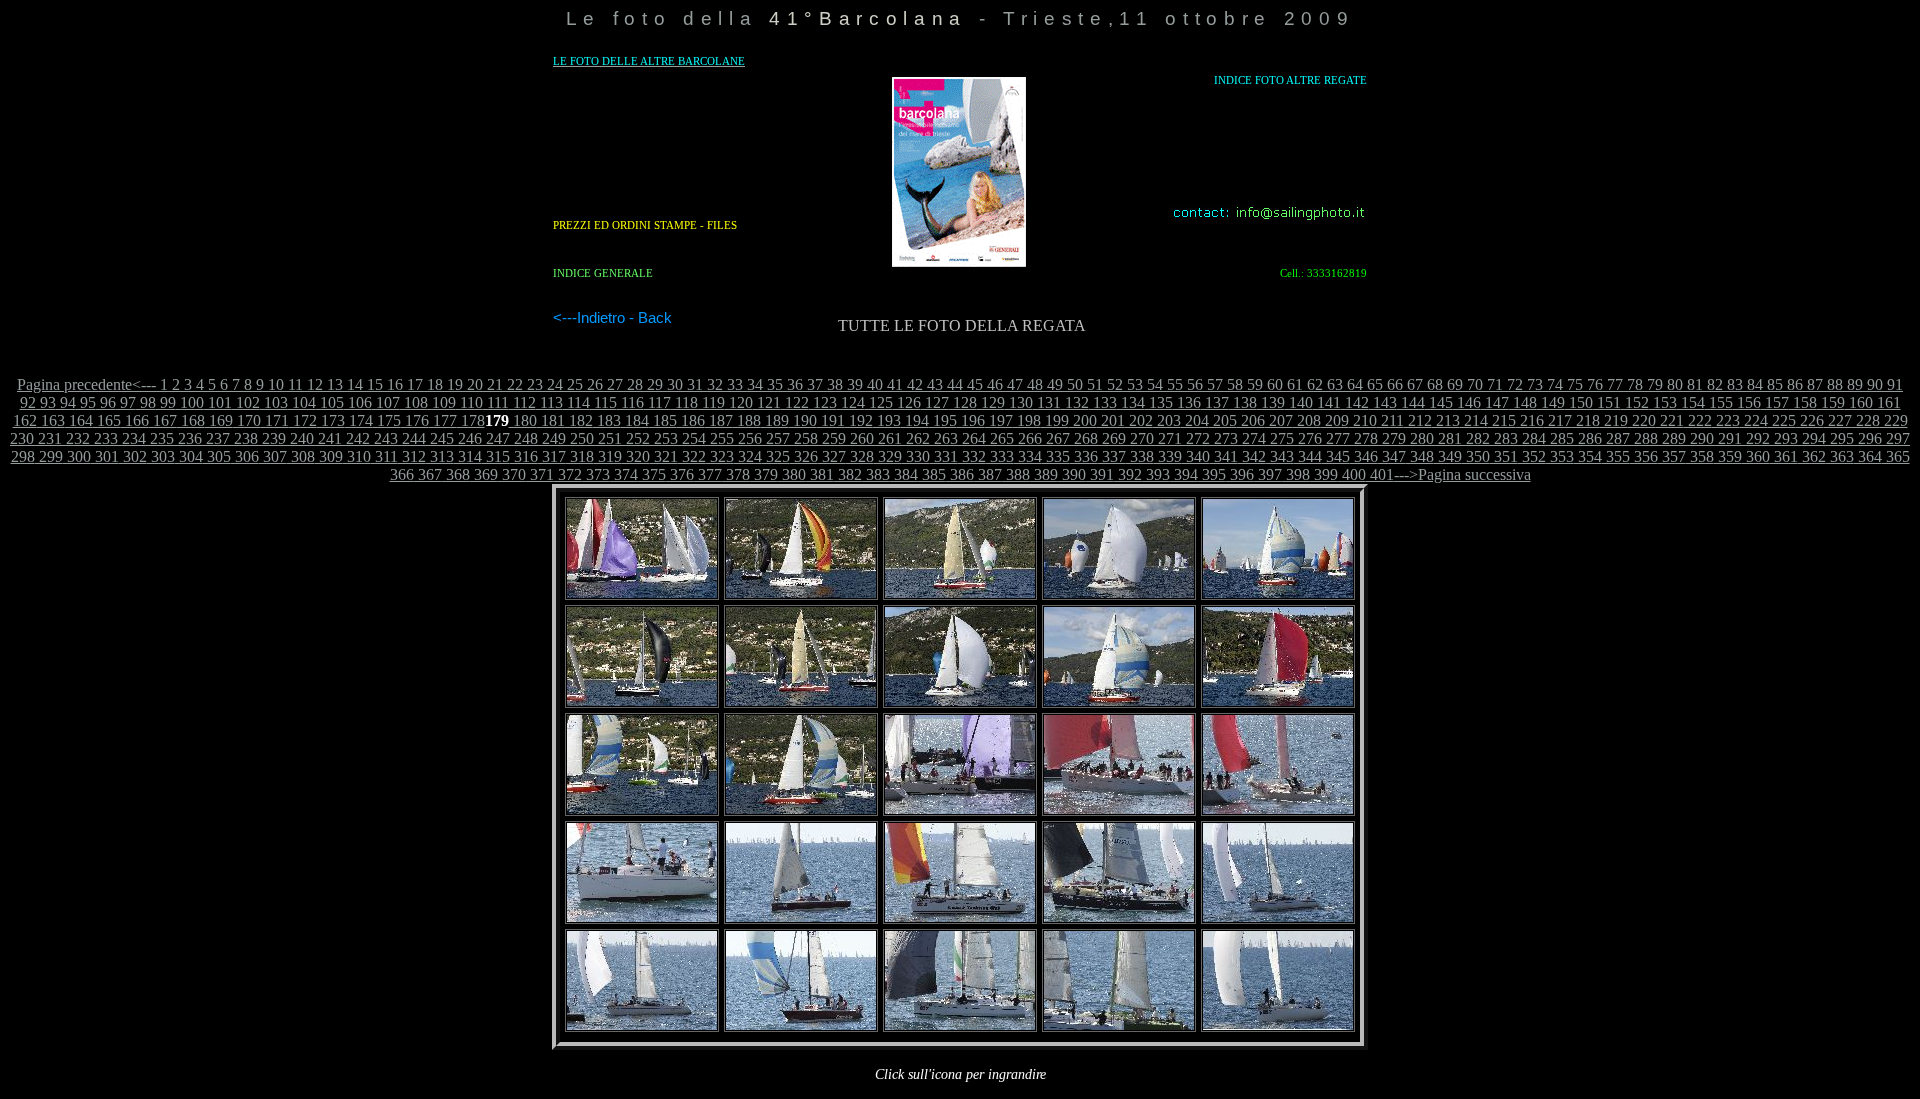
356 (1644, 456)
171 (275, 420)
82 (1713, 384)
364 (1868, 456)
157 (1775, 402)
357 (1672, 456)
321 (664, 456)
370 (512, 474)
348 (1420, 456)
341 (1224, 456)
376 (680, 474)
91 (1893, 384)
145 (1439, 402)
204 (1195, 420)
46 (993, 384)
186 (691, 420)
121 (767, 402)
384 (904, 474)
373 (596, 474)
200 (1083, 420)
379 (764, 474)
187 (719, 420)
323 (720, 456)
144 (1411, 402)
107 (386, 402)
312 (412, 456)
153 (1663, 402)
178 (471, 420)
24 (553, 384)
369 (484, 474)
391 (1100, 474)
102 (246, 402)
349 (1448, 456)
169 (219, 420)
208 (1307, 420)
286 (1588, 438)
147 (1495, 402)
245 (440, 438)
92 (28, 402)
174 (359, 420)
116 (630, 402)
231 (48, 438)
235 (160, 438)
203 (1167, 420)
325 (776, 456)
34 (753, 384)
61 (1293, 384)
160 (1859, 402)
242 (356, 438)
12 (313, 384)
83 (1733, 384)
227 (1838, 420)
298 (23, 456)
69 (1453, 384)
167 (163, 420)
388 (1016, 474)
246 (468, 438)
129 (991, 402)
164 (79, 420)
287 (1616, 438)
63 (1333, 384)
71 (1493, 384)
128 (963, 402)
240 (300, 438)
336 (1084, 456)
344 (1308, 456)
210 (1363, 420)
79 (1653, 384)
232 (76, 438)
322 (692, 456)
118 (684, 402)
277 (1336, 438)
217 (1558, 420)
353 (1560, 456)
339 (1168, 456)
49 (1053, 384)
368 (456, 474)
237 (216, 438)
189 (775, 420)
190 (803, 420)
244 (412, 438)
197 (999, 420)
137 (1215, 402)
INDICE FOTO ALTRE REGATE (1290, 80)
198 (1027, 420)
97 (126, 402)
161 (1887, 402)
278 (1364, 438)
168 (191, 420)
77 (1613, 384)
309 (329, 456)
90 (1873, 384)
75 (1573, 384)
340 (1196, 456)
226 (1810, 420)
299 (49, 456)
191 (831, 420)
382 (848, 474)
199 (1055, 420)
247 (496, 438)
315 (496, 456)
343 (1280, 456)
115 (603, 402)
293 (1784, 438)
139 (1271, 402)
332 (972, 456)
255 (720, 438)
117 (657, 402)
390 (1072, 474)
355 (1616, 456)
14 (353, 384)
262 (916, 438)
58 (1233, 384)
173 (331, 420)
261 (888, 438)
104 (302, 402)
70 (1473, 384)
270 (1140, 438)
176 (415, 420)
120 (739, 402)
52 (1113, 384)
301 (105, 456)
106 (358, 402)
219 (1614, 420)
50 (1073, 384)
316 (524, 456)
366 (402, 474)
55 (1173, 384)
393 (1156, 474)
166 (135, 420)
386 (960, 474)
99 (166, 402)
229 (1894, 420)
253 (664, 438)
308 (301, 456)
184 (635, 420)
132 (1075, 402)
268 (1084, 438)
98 (146, 402)
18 (433, 384)
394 (1184, 474)
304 (189, 456)
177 (443, 420)
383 (876, 474)
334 (1028, 456)
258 (804, 438)
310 (357, 456)
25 (573, 384)
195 (943, 420)
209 (1335, 420)
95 (86, 402)
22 (513, 384)
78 (1633, 384)
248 (524, 438)
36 (793, 384)
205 (1223, 420)
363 (1840, 456)
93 (46, 402)
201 (1111, 420)
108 (414, 402)
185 (663, 420)
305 (217, 456)
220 (1642, 420)
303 (161, 456)
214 (1474, 420)
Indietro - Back (624, 318)
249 (552, 438)
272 (1196, 438)
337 (1112, 456)
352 (1532, 456)
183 (607, 420)
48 (1033, 384)
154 (1691, 402)
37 (813, 384)
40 (873, 384)
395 (1212, 474)
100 (190, 402)
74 (1553, 384)
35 (773, 384)
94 (66, 402)
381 (820, 474)
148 (1523, 402)
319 (608, 456)
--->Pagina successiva (1462, 474)
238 (244, 438)
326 (804, 456)
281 (1448, 438)
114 (576, 402)
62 (1313, 384)
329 (888, 456)
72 (1513, 384)
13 (333, 384)
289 (1672, 438)
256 (748, 438)
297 (1896, 438)
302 (133, 456)
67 (1413, 384)
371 (540, 474)
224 (1754, 420)
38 (833, 384)
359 (1728, 456)
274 (1252, 438)
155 (1719, 402)
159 (1831, 402)
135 (1159, 402)
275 (1280, 438)
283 (1504, 438)
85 (1773, 384)
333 (1000, 456)
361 (1784, 456)
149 (1551, 402)
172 (303, 420)
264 (972, 438)
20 (473, 384)
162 (25, 420)
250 (580, 438)
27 (613, 384)
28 (633, 384)
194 (915, 420)
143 (1383, 402)
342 (1252, 456)
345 (1336, 456)
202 (1139, 420)
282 (1476, 438)
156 (1747, 402)
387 (988, 474)
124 (851, 402)
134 (1131, 402)
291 (1728, 438)
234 (132, 438)
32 (713, 384)
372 (568, 474)
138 (1243, 402)
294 (1812, 438)
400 (1352, 474)
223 (1726, 420)
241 (328, 438)
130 (1019, 402)
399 (1324, 474)
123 (823, 402)
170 (247, 420)
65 (1373, 384)
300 (77, 456)
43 (933, 384)
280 (1420, 438)
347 (1392, 456)
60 (1273, 384)
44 (953, 384)
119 (711, 402)
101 (218, 402)
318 (580, 456)
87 (1813, 384)
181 (551, 420)
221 (1670, 420)
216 (1530, 420)
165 (107, 420)
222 (1698, 420)
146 (1467, 402)
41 (893, 384)
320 (636, 456)
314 (468, 456)
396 (1240, 474)
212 (1418, 420)
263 (944, 438)
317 (552, 456)
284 (1532, 438)
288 (1644, 438)
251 (608, 438)
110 (469, 402)
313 (440, 456)
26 (593, 384)
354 (1588, 456)
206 (1251, 420)
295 (1840, 438)
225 (1782, 420)
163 (51, 420)
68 (1433, 384)
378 (736, 474)
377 (708, 474)
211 (1390, 420)
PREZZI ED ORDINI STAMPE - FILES (645, 225)
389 (1044, 474)
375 (652, 474)
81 (1693, 384)
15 (373, 384)
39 (853, 384)
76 (1593, 384)
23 (533, 384)
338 (1140, 456)
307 (273, 456)
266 (1028, 438)
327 (832, 456)
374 (624, 474)
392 (1128, 474)
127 (935, 402)
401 (1380, 474)
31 (693, 384)
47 (1013, 384)
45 (973, 384)
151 (1607, 402)
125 (879, 402)
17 (413, 384)
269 (1112, 438)
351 (1504, 456)
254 (692, 438)
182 (579, 420)
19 (453, 384)
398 (1296, 474)
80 (1673, 384)
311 (384, 456)
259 (832, 438)
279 (1392, 438)
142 (1355, 402)
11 (293, 384)
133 (1103, 402)
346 (1364, 456)
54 (1153, 384)
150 (1579, 402)
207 (1279, 420)
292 (1756, 438)
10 (274, 384)
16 (393, 384)
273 (1224, 438)
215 (1502, 420)
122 (795, 402)
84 (1753, 384)
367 (428, 474)
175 (387, 420)
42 (913, 384)
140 (1299, 402)
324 (748, 456)
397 (1268, 474)
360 (1756, 456)
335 (1056, 456)
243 (384, 438)
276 (1308, 438)
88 (1833, 384)
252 (636, 438)
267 (1056, 438)
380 (792, 474)
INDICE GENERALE (603, 273)
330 (916, 456)
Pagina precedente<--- (86, 384)
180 (523, 420)
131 (1047, 402)
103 (274, 402)
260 (860, 438)
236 (188, 438)
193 (887, 420)
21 (493, 384)
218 (1586, 420)
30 (673, 384)
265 (1000, 438)
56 (1193, 384)
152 (1635, 402)
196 (971, 420)
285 (1560, 438)
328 (860, 456)
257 (776, 438)
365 (1896, 456)
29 (653, 384)
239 (272, 438)
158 (1803, 402)
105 (330, 402)
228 (1866, 420)
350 (1476, 456)
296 (1868, 438)
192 (859, 420)
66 (1393, 384)
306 (245, 456)
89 (1853, 384)
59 (1253, 384)
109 (442, 402)
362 (1812, 456)
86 (1793, 384)
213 (1446, 420)
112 (522, 402)
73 (1533, 384)
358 (1700, 456)
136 (1187, 402)
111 (496, 402)
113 (549, 402)
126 (907, 402)
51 (1093, 384)
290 (1700, 438)
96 (106, 402)
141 (1327, 402)
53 (1133, 384)
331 (944, 456)
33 (733, 384)
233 (104, 438)
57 (1213, 384)
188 (747, 420)
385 (932, 474)
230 (22, 438)
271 (1168, 438)
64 (1353, 384)
